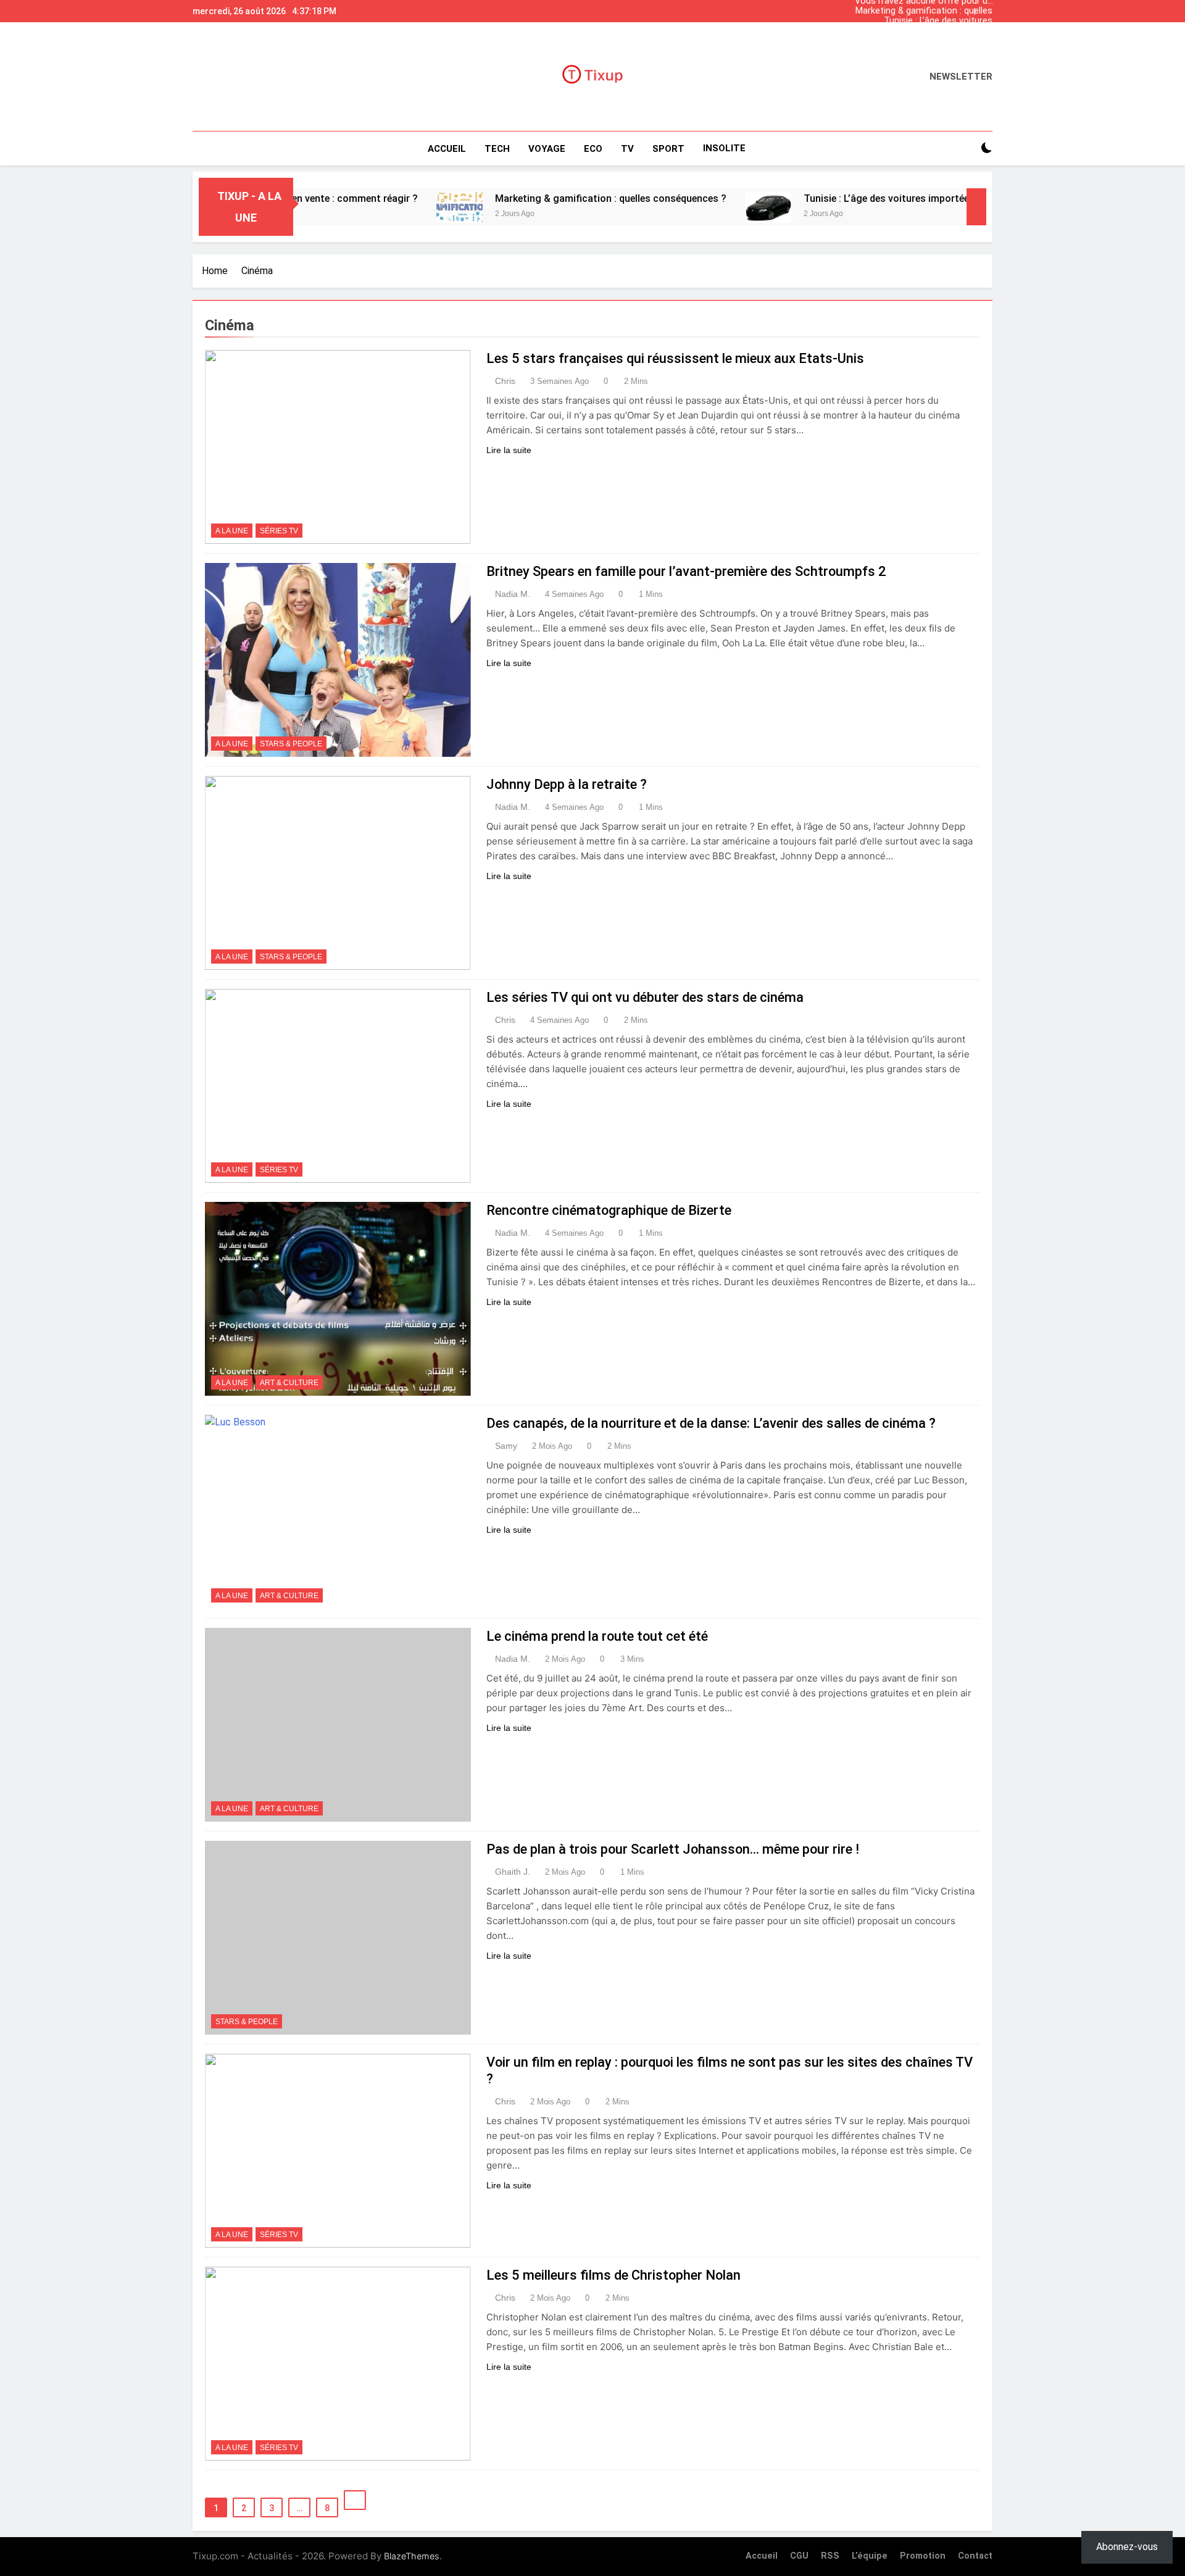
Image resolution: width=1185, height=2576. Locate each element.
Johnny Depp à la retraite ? (567, 784)
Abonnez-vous (1127, 2547)
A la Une (232, 531)
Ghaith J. (513, 1872)
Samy (506, 1446)
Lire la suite (509, 450)
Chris (505, 381)
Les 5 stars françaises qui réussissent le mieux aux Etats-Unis (675, 358)
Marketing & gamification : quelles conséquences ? (924, 11)
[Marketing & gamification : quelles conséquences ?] (373, 207)
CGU (799, 2556)
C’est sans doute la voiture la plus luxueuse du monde (923, 31)
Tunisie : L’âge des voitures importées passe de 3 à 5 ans (932, 21)
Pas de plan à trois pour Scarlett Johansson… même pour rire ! (673, 1849)
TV (627, 149)
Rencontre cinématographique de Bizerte (609, 1210)
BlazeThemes (412, 2556)
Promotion (923, 2556)
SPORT (668, 149)
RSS (830, 2556)
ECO (593, 149)
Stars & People (291, 744)
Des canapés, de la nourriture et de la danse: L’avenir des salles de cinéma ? (711, 1423)
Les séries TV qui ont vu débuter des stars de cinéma (645, 997)
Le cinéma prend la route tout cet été (597, 1636)
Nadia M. (513, 594)
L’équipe (870, 2556)
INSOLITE (724, 148)
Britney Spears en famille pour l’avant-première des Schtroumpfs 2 (686, 571)
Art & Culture (289, 1383)
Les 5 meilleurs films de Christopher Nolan (613, 2275)
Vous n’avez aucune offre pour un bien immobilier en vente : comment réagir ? (924, 41)
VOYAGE (547, 149)
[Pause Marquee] (976, 207)
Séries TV (279, 531)
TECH (497, 149)
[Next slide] (986, 8)
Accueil (447, 149)
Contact (975, 2556)
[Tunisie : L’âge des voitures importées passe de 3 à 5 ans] (682, 207)
